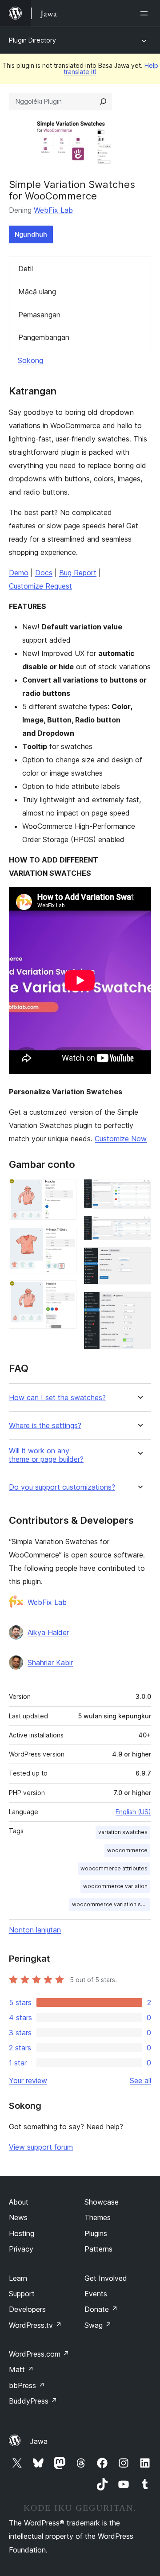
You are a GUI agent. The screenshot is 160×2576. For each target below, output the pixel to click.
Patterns (98, 2249)
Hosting (22, 2233)
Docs (44, 573)
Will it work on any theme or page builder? (46, 1455)
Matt (21, 2369)
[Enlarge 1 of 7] (64, 1191)
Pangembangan (44, 337)
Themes (98, 2217)
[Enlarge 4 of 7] (139, 1191)
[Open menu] (146, 13)
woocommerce (127, 1850)
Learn (18, 2278)
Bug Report (78, 573)
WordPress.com (39, 2354)
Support (22, 2294)
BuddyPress (33, 2401)
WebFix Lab (53, 210)
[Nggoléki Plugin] (103, 101)
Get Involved (106, 2278)
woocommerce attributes (114, 1868)
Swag (98, 2325)
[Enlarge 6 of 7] (139, 1259)
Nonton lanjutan (35, 1930)
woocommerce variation (115, 1886)
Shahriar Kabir (50, 1663)
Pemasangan (39, 315)
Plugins (96, 2233)
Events (96, 2294)
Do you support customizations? (62, 1487)
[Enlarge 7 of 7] (139, 1304)
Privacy (21, 2249)
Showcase (102, 2202)
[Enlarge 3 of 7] (64, 1292)
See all (140, 2080)
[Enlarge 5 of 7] (139, 1228)
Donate (101, 2309)
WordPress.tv (35, 2325)
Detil (26, 269)
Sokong (30, 360)
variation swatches (123, 1832)
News (18, 2217)
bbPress (27, 2385)
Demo (19, 573)
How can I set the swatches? (57, 1398)
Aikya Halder (48, 1632)
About (19, 2202)
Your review (28, 2080)
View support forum (41, 2147)
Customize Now (121, 1139)
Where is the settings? (45, 1426)
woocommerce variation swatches (111, 1904)
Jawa (39, 2441)
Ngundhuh (31, 234)
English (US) (133, 1812)
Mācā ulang (37, 292)
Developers (27, 2309)
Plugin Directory (32, 40)
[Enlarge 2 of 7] (64, 1239)
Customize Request (40, 586)
